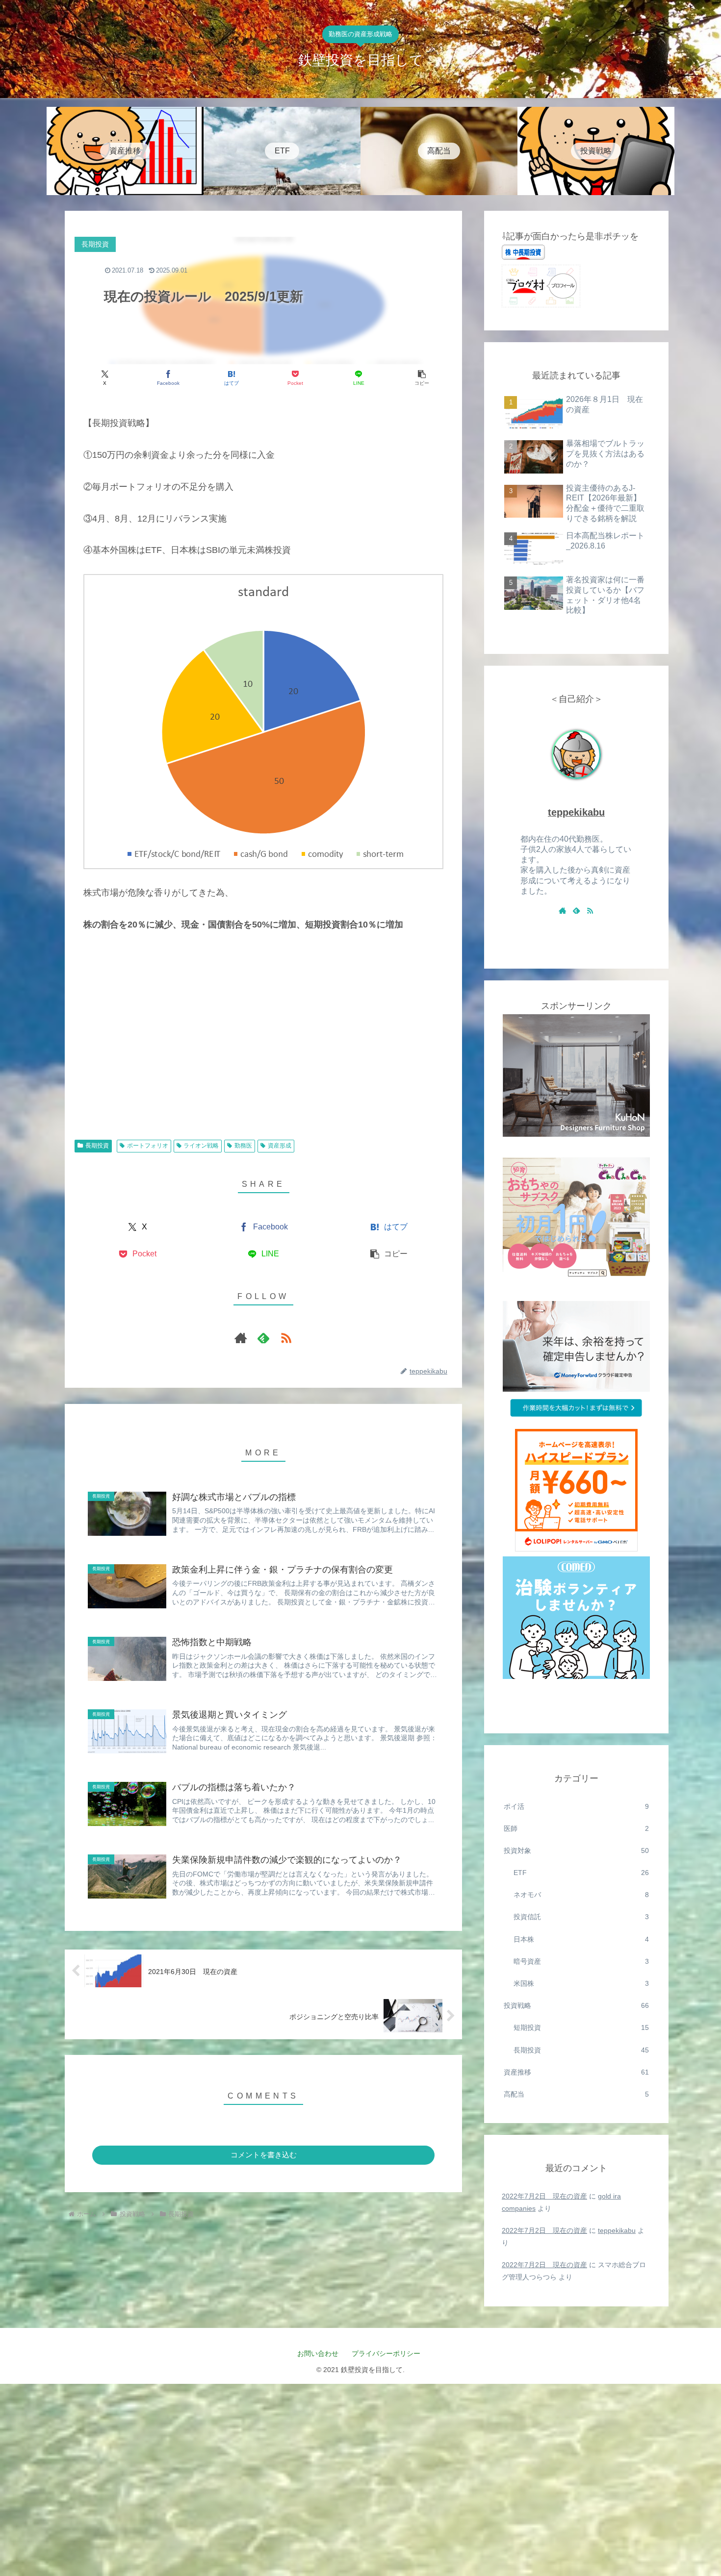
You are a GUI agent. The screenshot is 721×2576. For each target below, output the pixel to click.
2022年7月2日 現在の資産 (544, 2196)
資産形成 (280, 1146)
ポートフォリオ (148, 1146)
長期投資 (97, 1146)
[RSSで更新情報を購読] (286, 1338)
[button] (422, 378)
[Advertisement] (263, 1052)
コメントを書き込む (264, 2155)
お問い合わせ (318, 2353)
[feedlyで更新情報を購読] (263, 1338)
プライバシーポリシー (389, 2353)
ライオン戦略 (201, 1146)
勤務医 (243, 1146)
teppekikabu (576, 812)
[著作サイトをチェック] (241, 1338)
